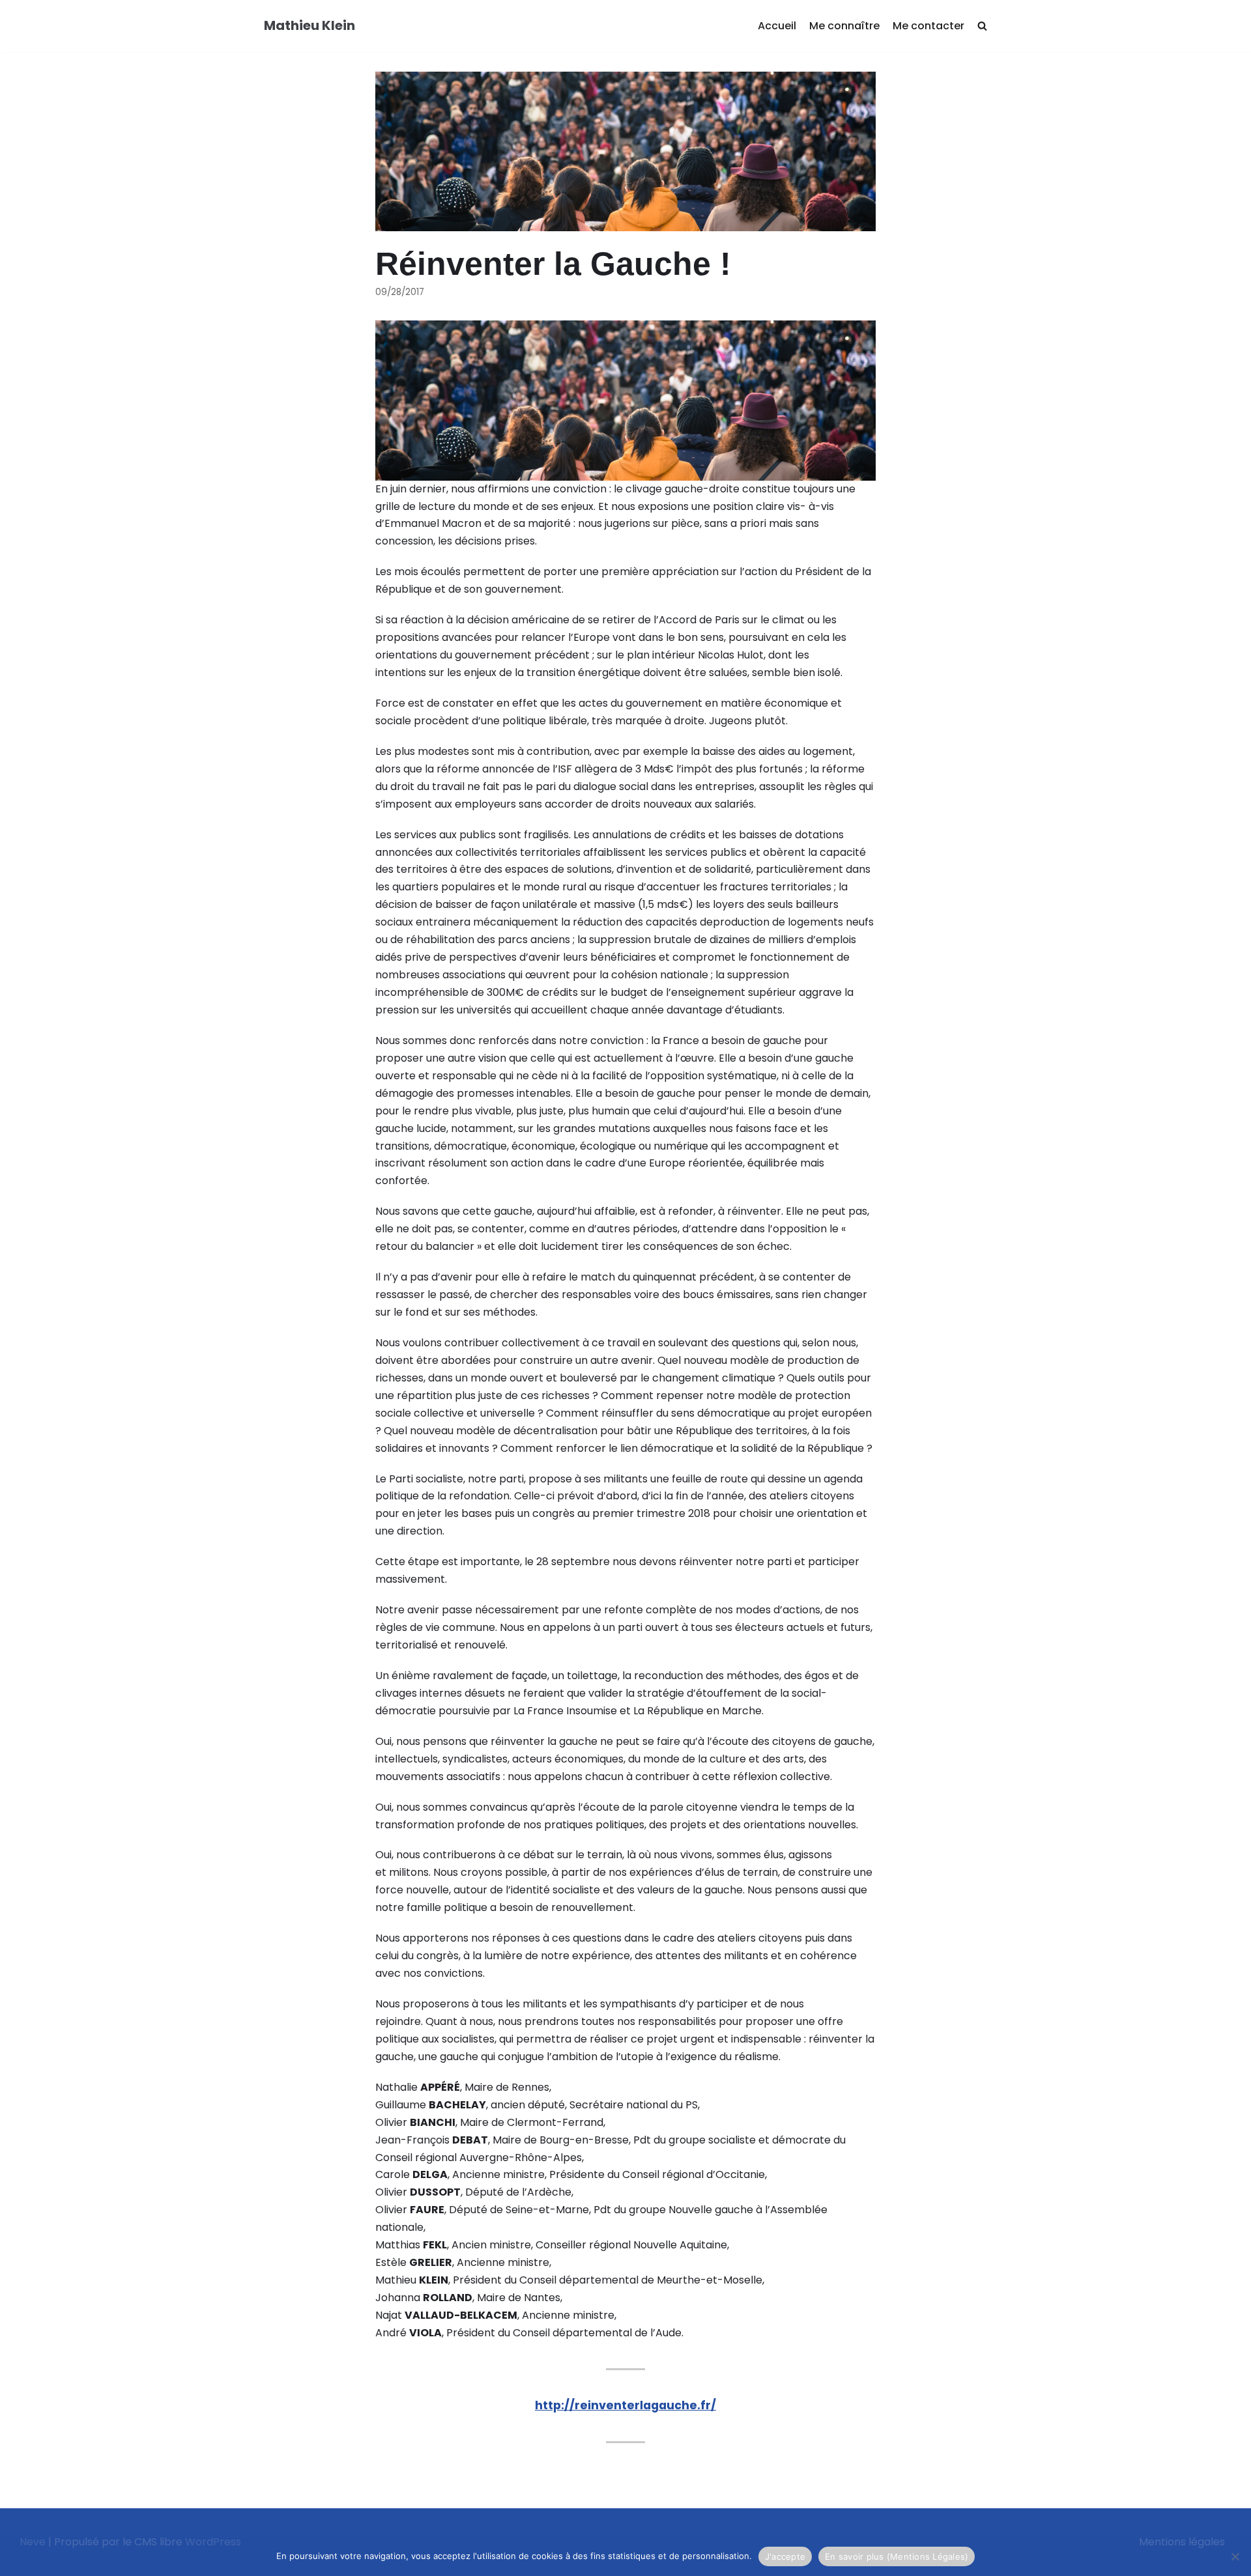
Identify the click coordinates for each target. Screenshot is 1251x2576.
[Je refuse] (1235, 2556)
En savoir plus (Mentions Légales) (897, 2556)
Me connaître (844, 26)
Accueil (777, 26)
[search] (982, 26)
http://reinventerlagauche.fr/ (625, 2405)
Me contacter (928, 26)
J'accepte (785, 2556)
